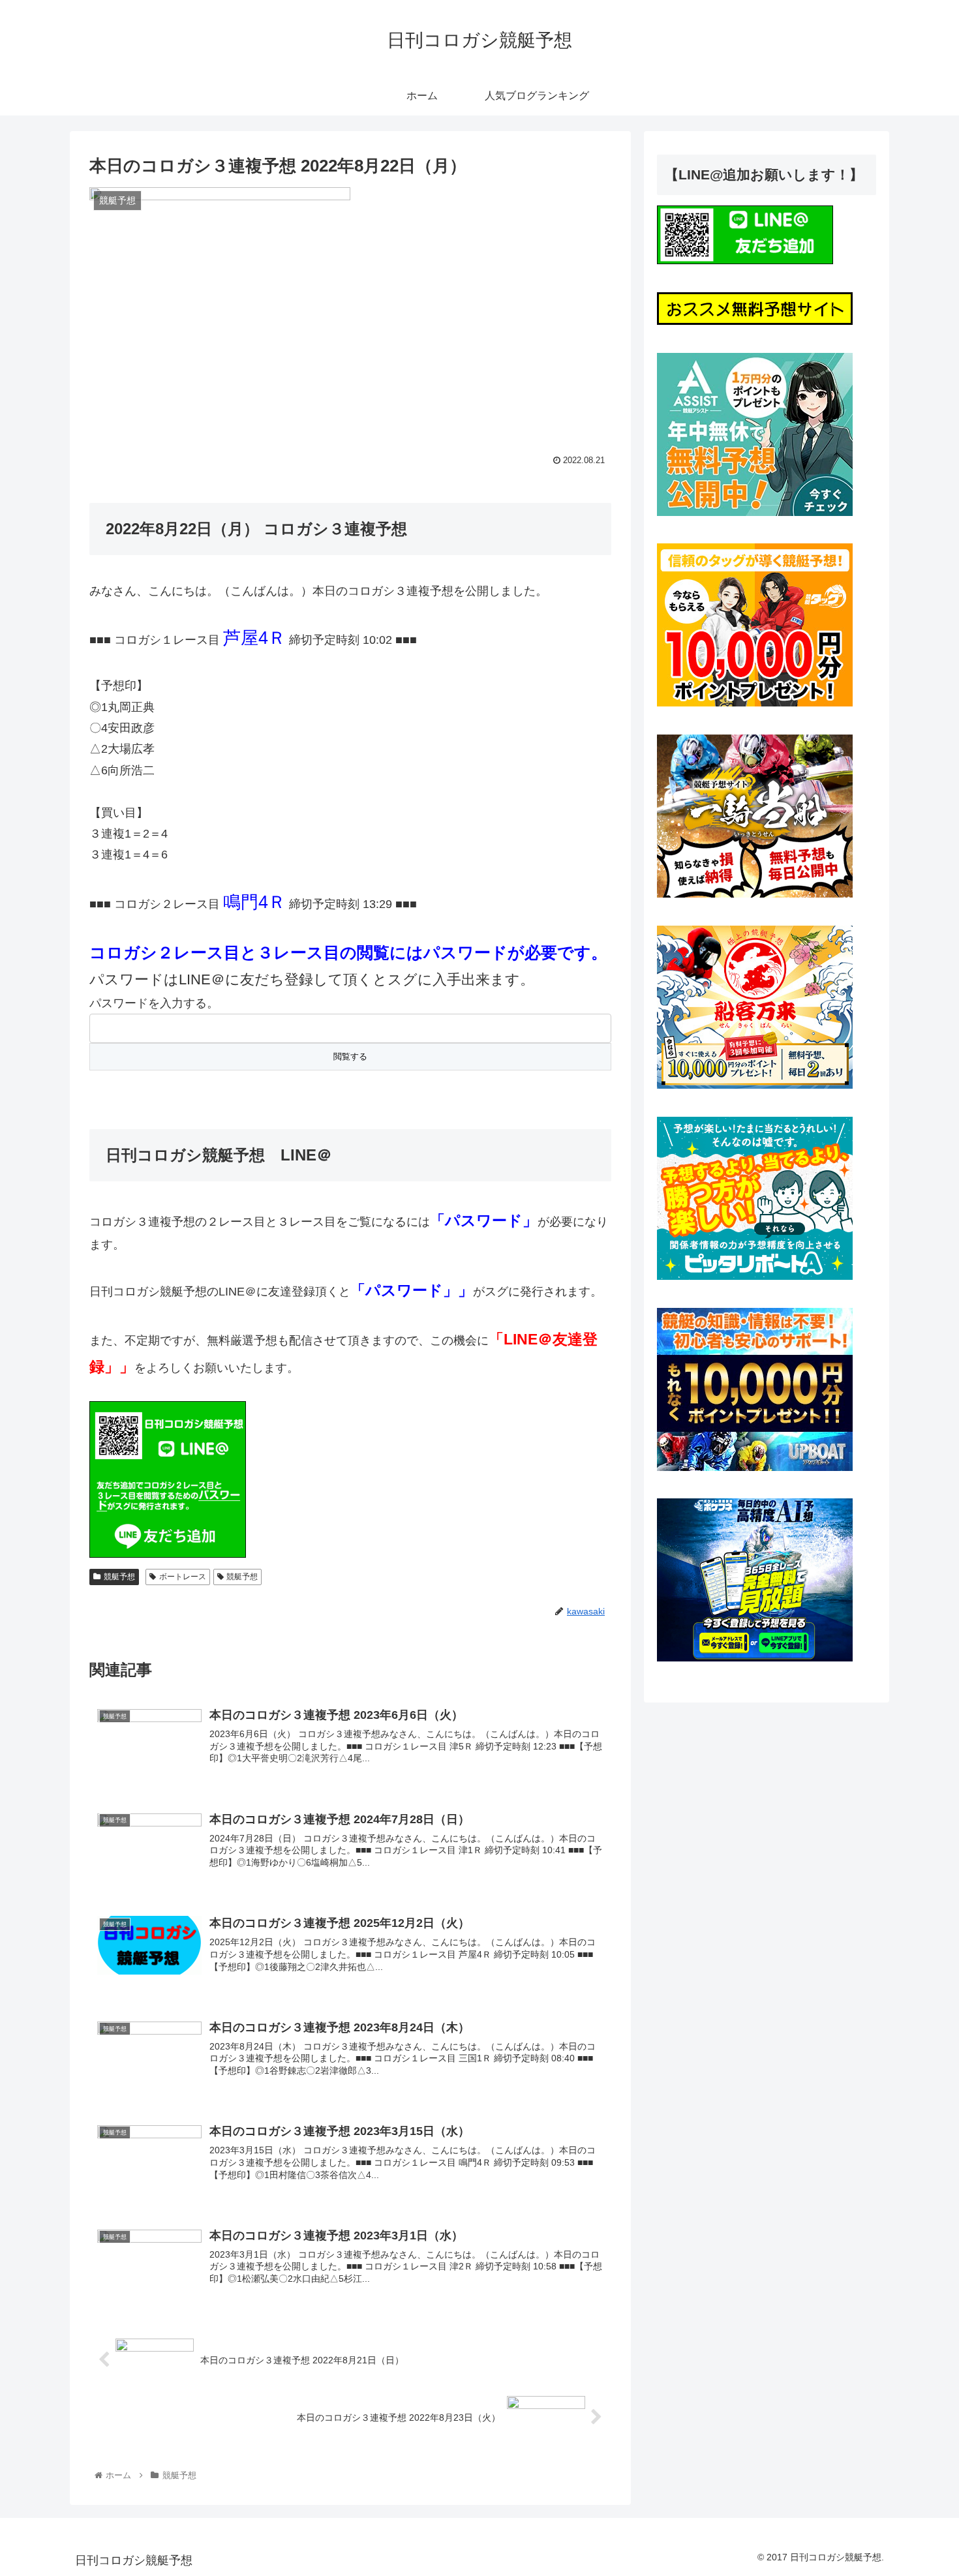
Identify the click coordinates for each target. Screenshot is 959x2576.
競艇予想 (119, 1577)
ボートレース (183, 1577)
